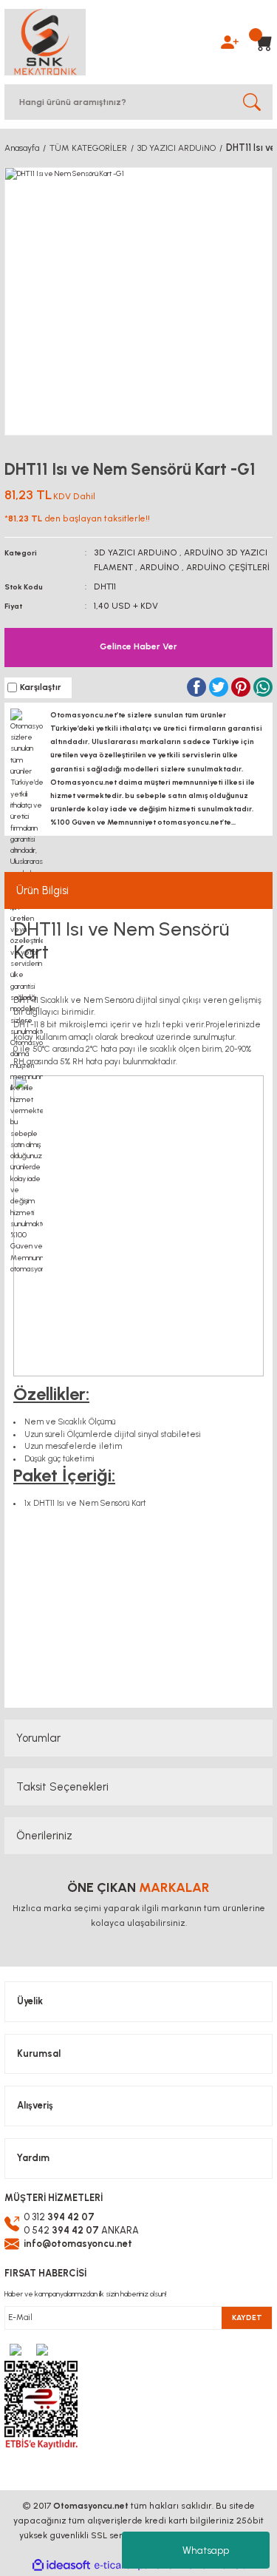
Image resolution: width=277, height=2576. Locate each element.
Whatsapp (206, 2550)
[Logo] (45, 42)
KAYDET (247, 2318)
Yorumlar (38, 1738)
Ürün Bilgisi (42, 890)
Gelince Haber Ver (138, 646)
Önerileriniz (44, 1836)
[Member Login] (230, 41)
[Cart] (259, 42)
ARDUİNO (160, 567)
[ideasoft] (61, 2566)
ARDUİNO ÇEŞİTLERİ (228, 567)
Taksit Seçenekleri (62, 1787)
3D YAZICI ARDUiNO (136, 552)
